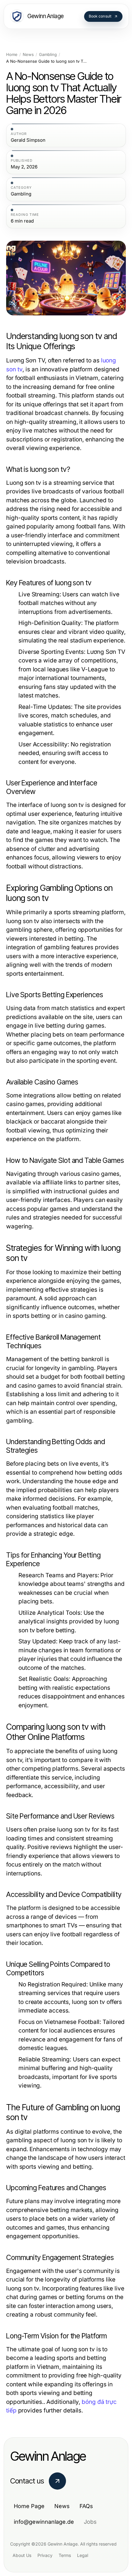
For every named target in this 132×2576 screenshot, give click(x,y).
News (28, 55)
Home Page (29, 2506)
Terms (65, 2555)
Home (12, 55)
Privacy (45, 2555)
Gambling (48, 55)
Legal (83, 2555)
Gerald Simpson (28, 140)
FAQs (86, 2506)
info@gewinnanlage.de (44, 2522)
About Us (22, 2555)
